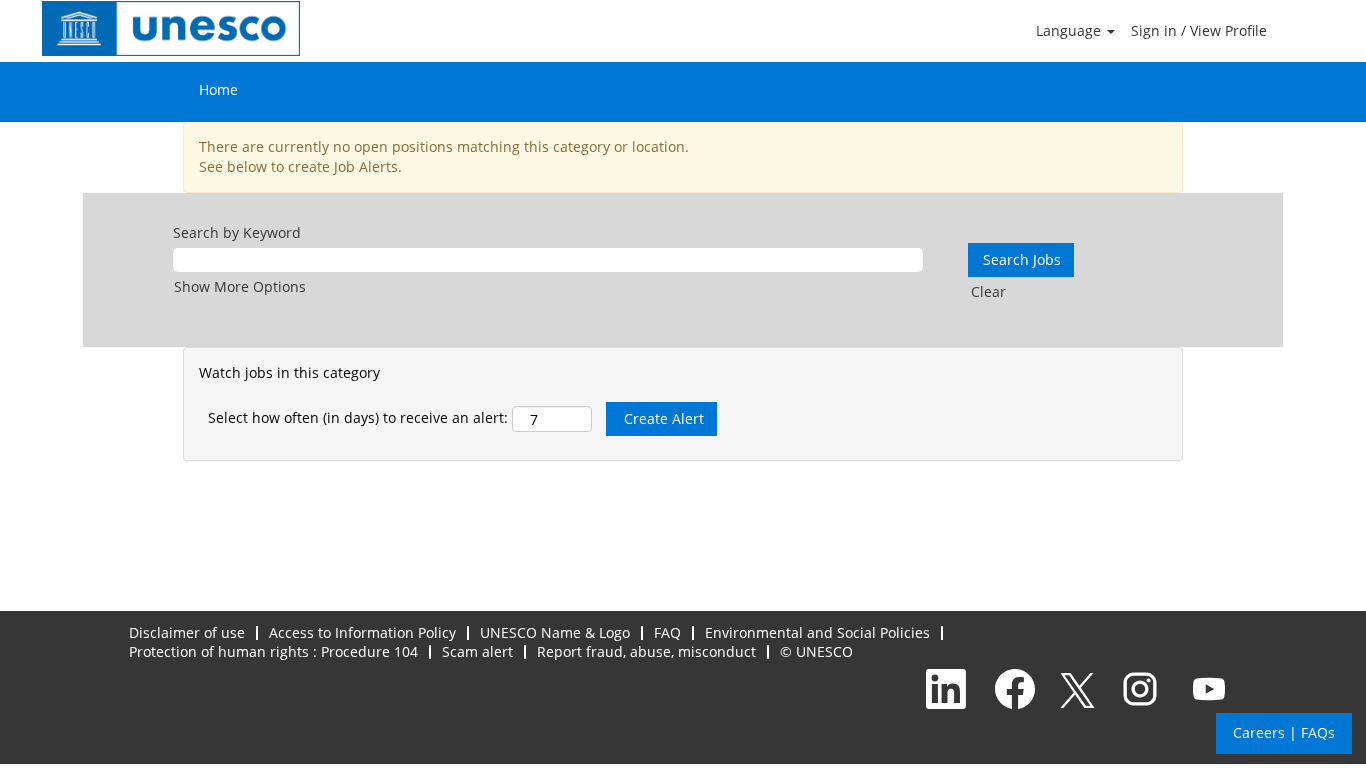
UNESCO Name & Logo (555, 632)
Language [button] (1070, 30)
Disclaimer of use (187, 632)
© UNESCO (816, 651)
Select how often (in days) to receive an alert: (358, 417)
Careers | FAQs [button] (1284, 732)
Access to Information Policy (362, 632)
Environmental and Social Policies (817, 632)
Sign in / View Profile (1199, 30)
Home (218, 89)
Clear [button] (988, 291)
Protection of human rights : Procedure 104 (273, 651)
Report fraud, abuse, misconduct (646, 651)
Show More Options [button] (240, 286)
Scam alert (477, 651)
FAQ (667, 632)
